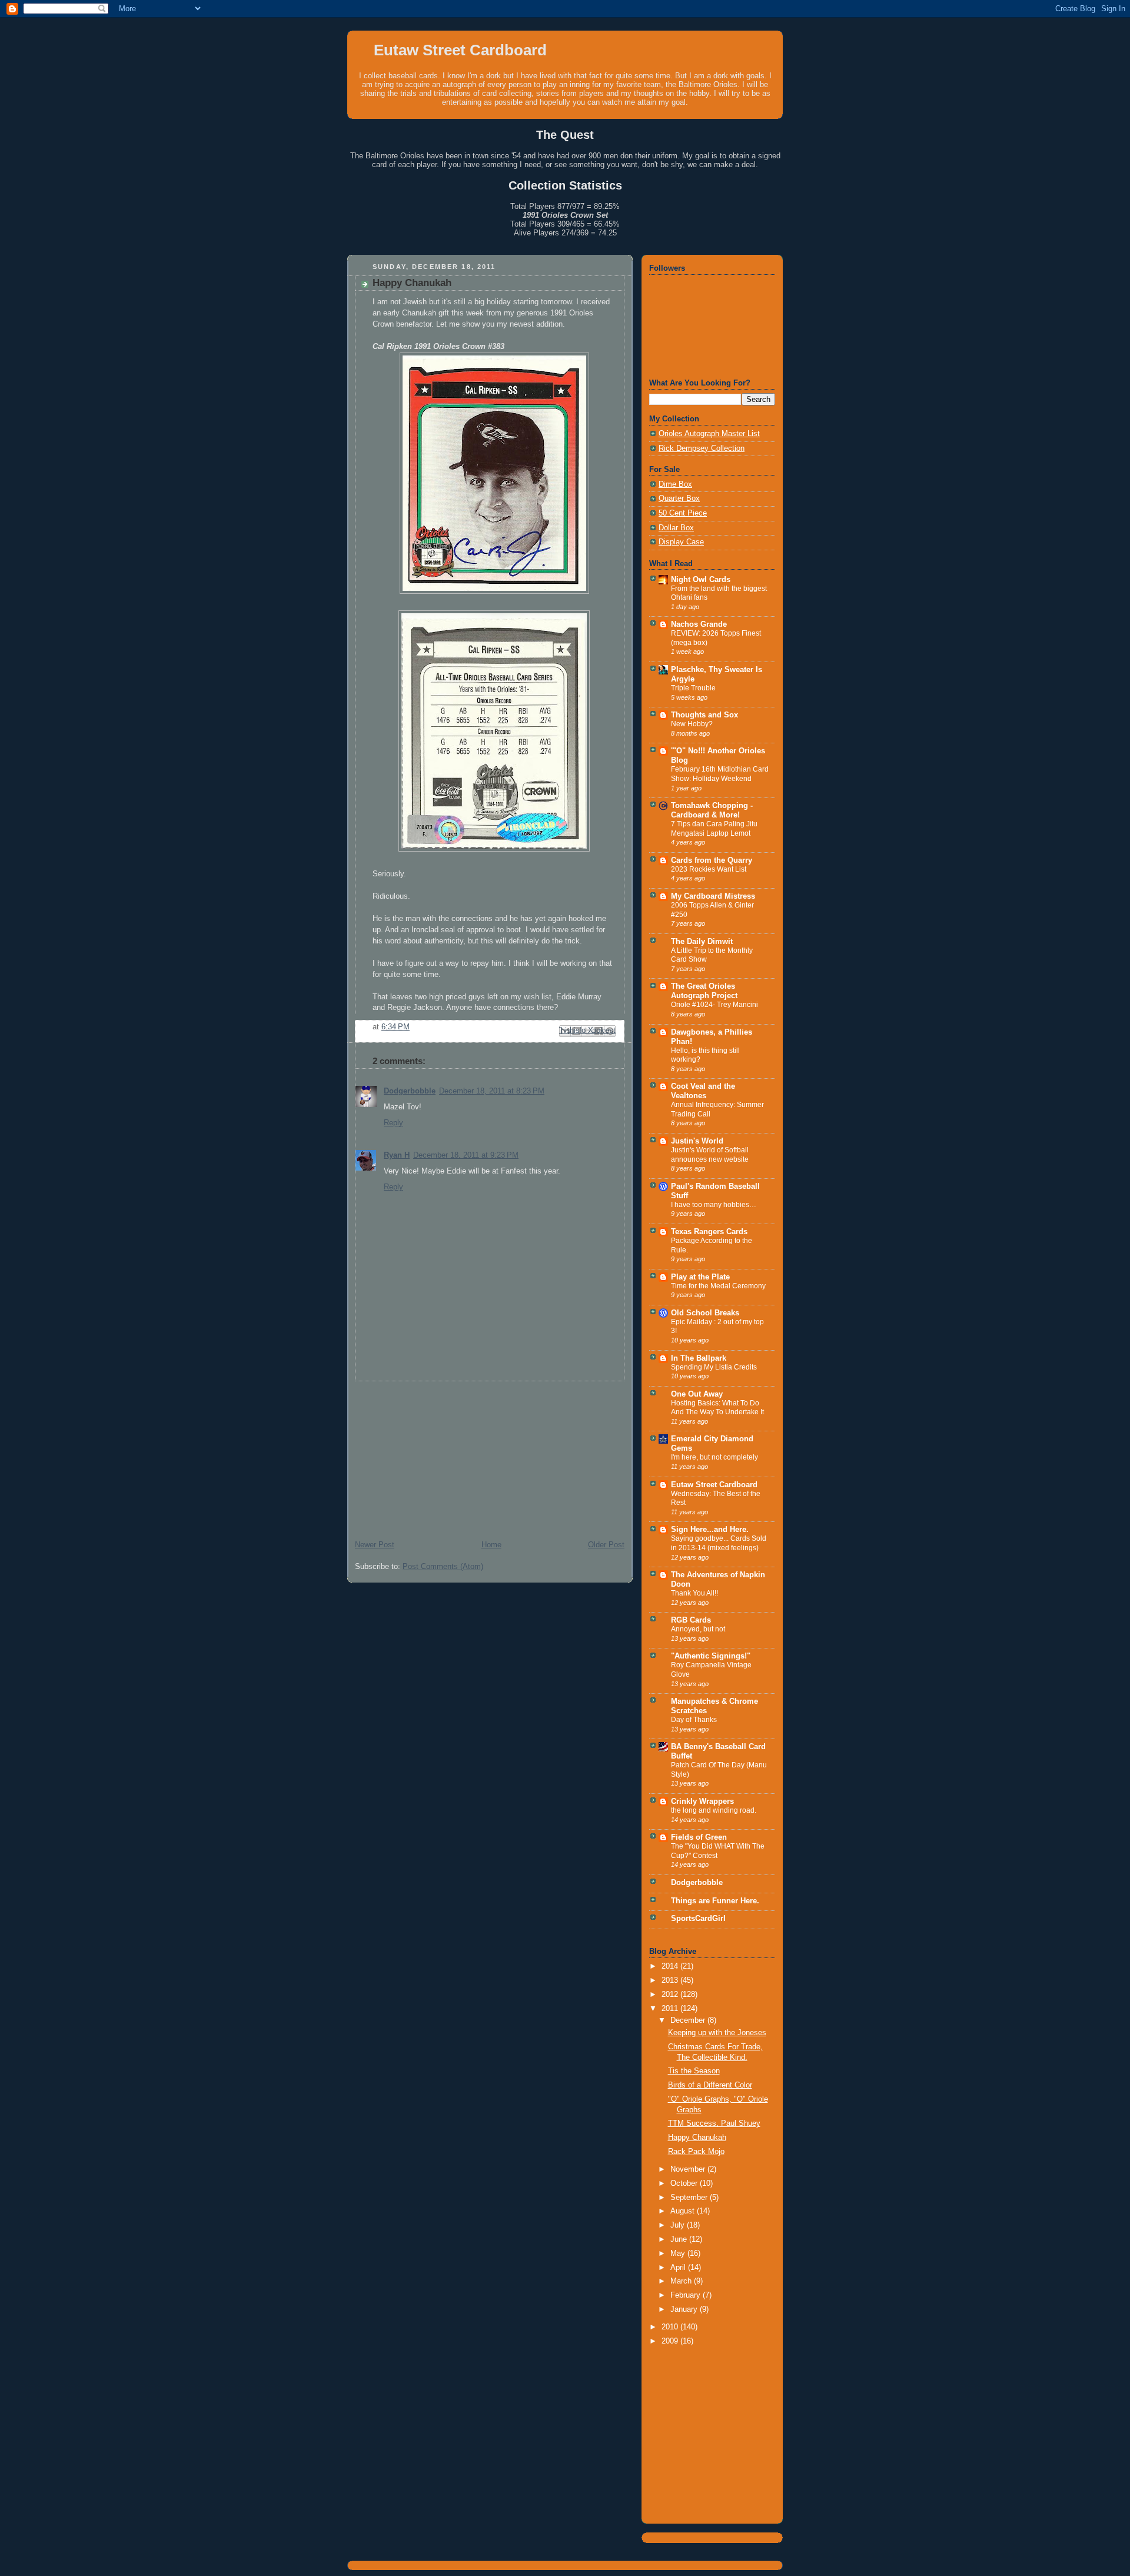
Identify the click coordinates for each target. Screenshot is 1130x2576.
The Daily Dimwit (702, 942)
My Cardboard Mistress (713, 896)
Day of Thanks (694, 1720)
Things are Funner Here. (715, 1901)
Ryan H (397, 1155)
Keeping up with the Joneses (717, 2033)
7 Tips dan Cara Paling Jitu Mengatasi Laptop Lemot (714, 829)
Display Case (681, 542)
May (679, 2253)
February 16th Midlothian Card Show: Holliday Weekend (720, 774)
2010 (671, 2327)
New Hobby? (692, 724)
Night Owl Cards (701, 580)
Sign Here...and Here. (710, 1530)
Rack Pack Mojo (696, 2152)
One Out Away (697, 1394)
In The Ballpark (699, 1358)
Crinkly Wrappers (702, 1801)
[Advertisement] (436, 1455)
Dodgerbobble (410, 1091)
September (690, 2198)
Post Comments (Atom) (443, 1567)
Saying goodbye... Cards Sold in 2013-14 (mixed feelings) (719, 1543)
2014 (671, 1966)
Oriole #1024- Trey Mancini (714, 1005)
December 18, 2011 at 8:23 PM (492, 1091)
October (685, 2183)
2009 (671, 2341)
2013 (671, 1980)
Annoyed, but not (698, 1629)
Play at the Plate (700, 1277)
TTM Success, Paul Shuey (714, 2123)
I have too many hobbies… (714, 1205)
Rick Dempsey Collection (702, 448)
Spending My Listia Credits (714, 1367)
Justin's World (697, 1141)
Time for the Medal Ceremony (718, 1286)
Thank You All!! (694, 1593)
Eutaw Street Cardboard (460, 50)
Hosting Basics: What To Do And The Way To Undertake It (717, 1408)
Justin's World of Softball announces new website (710, 1155)
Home (491, 1545)
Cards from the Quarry (712, 860)
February (687, 2295)
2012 (671, 1995)
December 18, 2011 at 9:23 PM (466, 1155)
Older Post (606, 1545)
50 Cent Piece (683, 513)
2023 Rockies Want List (709, 869)
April (679, 2268)
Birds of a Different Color (710, 2085)
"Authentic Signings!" (711, 1656)
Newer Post (375, 1545)
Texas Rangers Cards (709, 1232)
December (689, 2020)
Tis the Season (694, 2071)
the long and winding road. (714, 1810)
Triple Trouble (693, 688)
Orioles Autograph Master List (709, 434)
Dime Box (675, 484)
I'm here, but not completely (714, 1457)
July (679, 2225)
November (689, 2169)
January (685, 2309)
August (684, 2211)
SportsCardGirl (698, 1919)
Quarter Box (679, 498)
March (682, 2281)
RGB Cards (691, 1620)
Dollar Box (676, 528)
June (680, 2239)
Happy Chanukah (697, 2138)
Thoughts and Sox (704, 715)
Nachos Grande (699, 624)
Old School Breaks (705, 1313)
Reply (393, 1123)
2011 (671, 2009)
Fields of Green (699, 1837)
